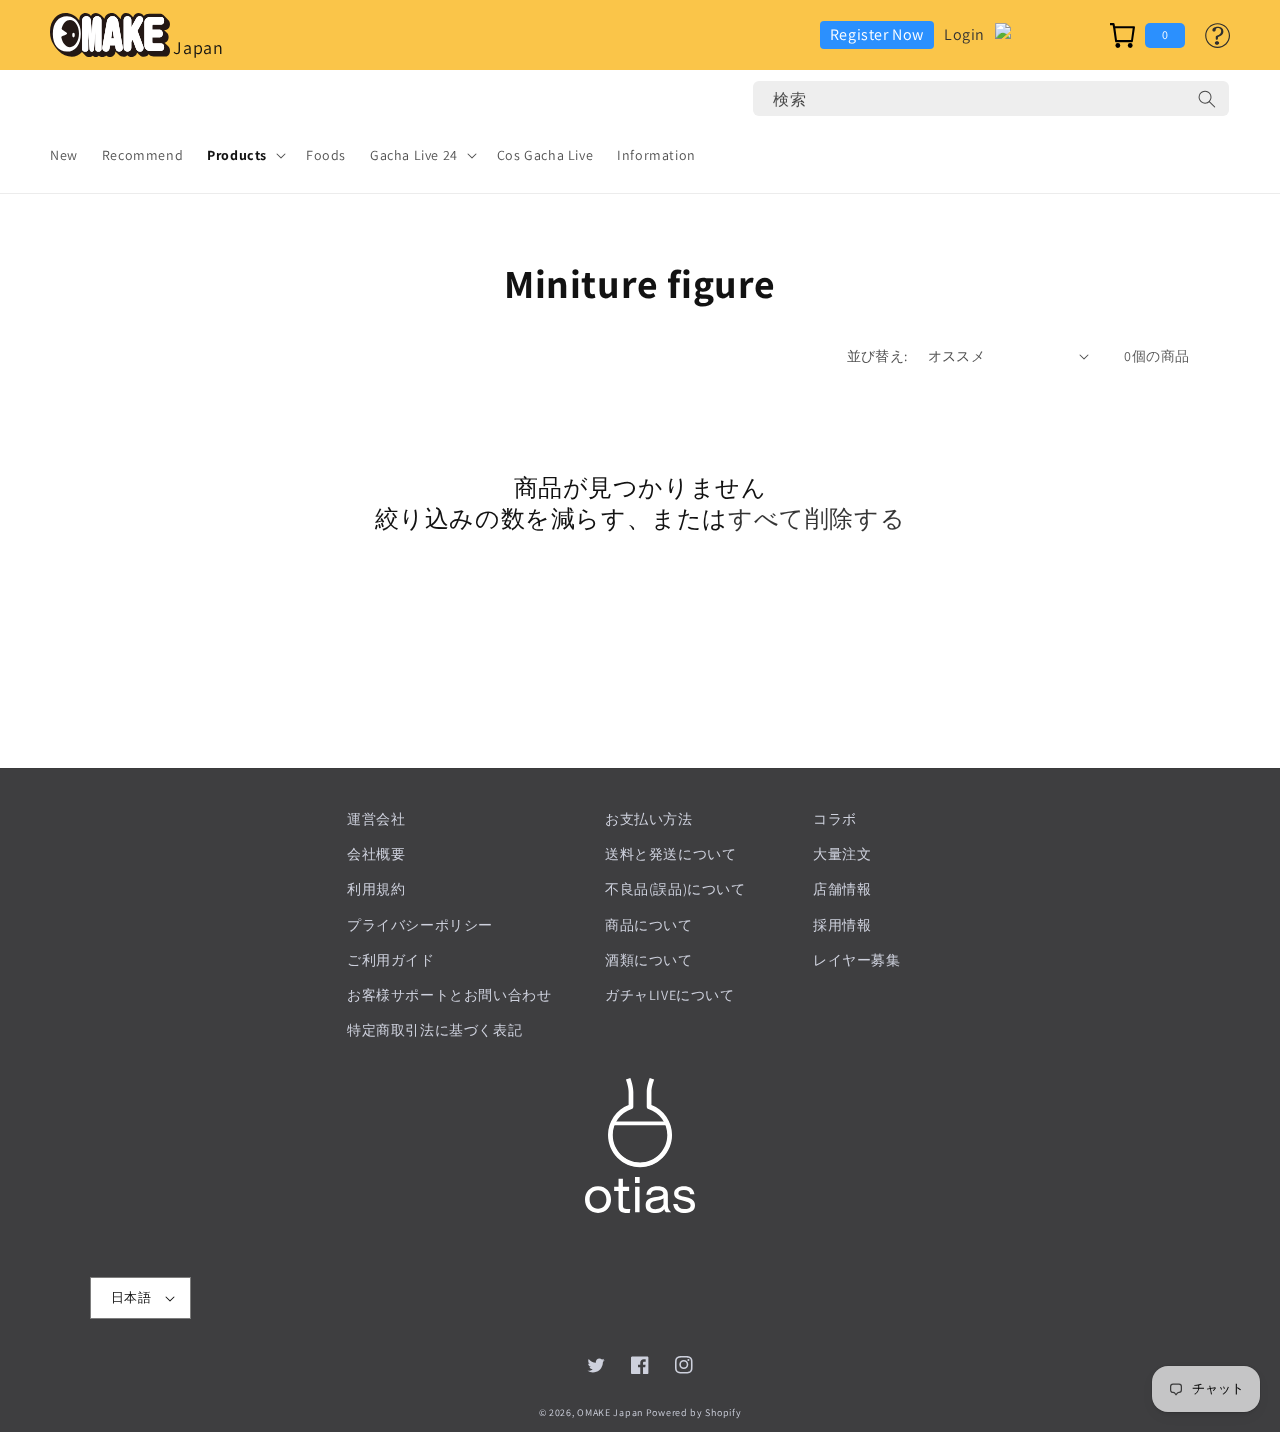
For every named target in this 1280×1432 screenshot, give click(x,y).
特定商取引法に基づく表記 (434, 1030)
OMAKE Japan (610, 1412)
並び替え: (877, 356)
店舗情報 (842, 889)
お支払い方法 (649, 819)
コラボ (835, 819)
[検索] (1207, 99)
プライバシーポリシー (420, 925)
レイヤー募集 (857, 960)
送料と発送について (670, 854)
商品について (649, 925)
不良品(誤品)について (675, 889)
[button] (244, 155)
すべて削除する (816, 518)
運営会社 (376, 819)
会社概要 (376, 854)
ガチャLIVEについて (670, 995)
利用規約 (376, 889)
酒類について (649, 960)
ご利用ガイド (391, 960)
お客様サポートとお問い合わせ (449, 995)
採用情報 (842, 925)
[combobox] (991, 98)
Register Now (877, 34)
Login (964, 34)
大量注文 (842, 854)
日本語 (131, 1297)
